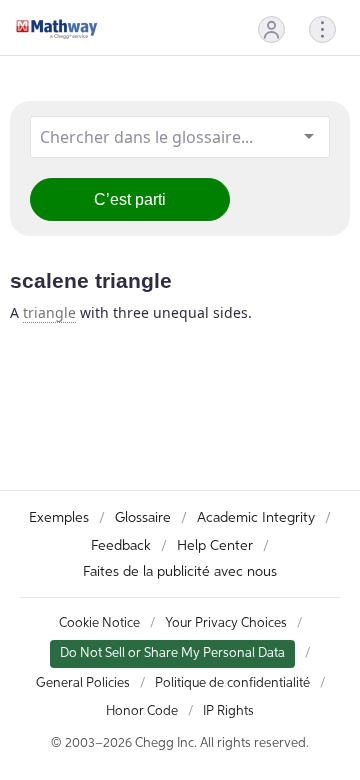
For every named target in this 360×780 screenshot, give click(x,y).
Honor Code (142, 711)
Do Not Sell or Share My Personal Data (172, 653)
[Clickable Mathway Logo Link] (57, 29)
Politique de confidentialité (232, 683)
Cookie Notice (99, 623)
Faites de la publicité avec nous (180, 572)
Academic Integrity (256, 518)
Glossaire (143, 518)
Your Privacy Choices (226, 623)
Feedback (121, 546)
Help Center (215, 546)
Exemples (59, 518)
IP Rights (228, 711)
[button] (271, 29)
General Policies (83, 683)
